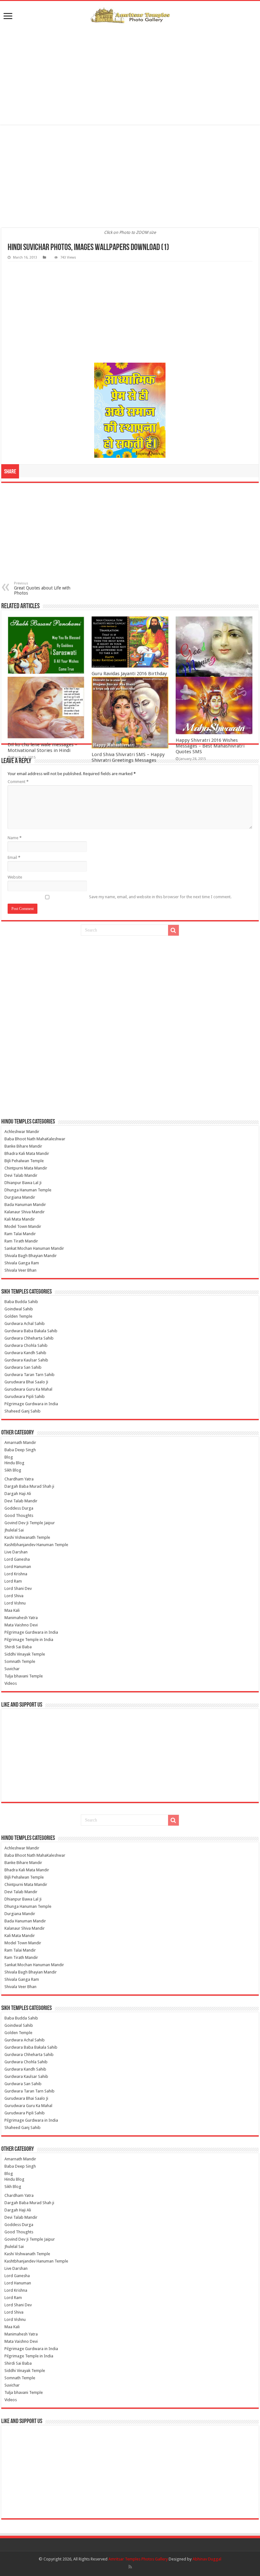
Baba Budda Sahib (21, 1302)
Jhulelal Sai (14, 1530)
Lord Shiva (14, 1596)
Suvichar (12, 1669)
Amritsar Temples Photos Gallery (139, 2559)
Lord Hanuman (18, 1567)
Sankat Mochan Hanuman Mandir (34, 1248)
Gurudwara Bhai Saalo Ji (26, 1382)
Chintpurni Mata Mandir (26, 1168)
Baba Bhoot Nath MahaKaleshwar (35, 1139)
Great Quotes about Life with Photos (42, 588)
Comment (18, 782)
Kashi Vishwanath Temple (27, 1537)
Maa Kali (12, 1610)
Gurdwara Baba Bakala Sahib (31, 1331)
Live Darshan (16, 1552)
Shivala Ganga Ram (22, 1263)
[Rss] (130, 2567)
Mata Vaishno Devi (21, 1625)
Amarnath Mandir (20, 1443)
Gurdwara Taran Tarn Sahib (29, 1375)
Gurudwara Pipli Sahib (25, 1397)
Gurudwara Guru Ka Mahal (28, 1389)
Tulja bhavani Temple (24, 1676)
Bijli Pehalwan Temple (24, 1161)
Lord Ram (13, 1581)
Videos (11, 1683)
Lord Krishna (16, 1574)
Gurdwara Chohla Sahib (26, 1345)
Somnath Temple (20, 1661)
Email (14, 857)
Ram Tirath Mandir (21, 1241)
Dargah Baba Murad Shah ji (29, 1486)
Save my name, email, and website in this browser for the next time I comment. (160, 897)
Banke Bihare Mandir (23, 1146)
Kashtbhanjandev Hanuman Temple (36, 1545)
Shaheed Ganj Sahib (23, 1411)
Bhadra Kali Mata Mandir (27, 1153)
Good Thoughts (19, 1515)
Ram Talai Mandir (20, 1234)
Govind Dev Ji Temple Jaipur (30, 1523)
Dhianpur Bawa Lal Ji (23, 1183)
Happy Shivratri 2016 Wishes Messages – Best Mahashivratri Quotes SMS (210, 746)
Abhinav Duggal (207, 2559)
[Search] (173, 930)
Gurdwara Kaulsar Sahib (26, 1360)
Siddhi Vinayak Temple (25, 1654)
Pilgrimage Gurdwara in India (31, 1404)
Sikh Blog (13, 1470)
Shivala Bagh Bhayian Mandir (31, 1256)
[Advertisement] (130, 74)
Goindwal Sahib (19, 1309)
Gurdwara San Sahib (23, 1367)
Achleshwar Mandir (22, 1132)
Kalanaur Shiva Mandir (25, 1212)
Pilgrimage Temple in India (29, 1640)
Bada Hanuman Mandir (25, 1205)
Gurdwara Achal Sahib (25, 1324)
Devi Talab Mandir (21, 1175)
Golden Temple (18, 1316)
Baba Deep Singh (20, 1450)
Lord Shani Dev (18, 1588)
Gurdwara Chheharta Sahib (29, 1338)
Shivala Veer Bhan (20, 1270)
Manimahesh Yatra (21, 1618)
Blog (9, 1457)
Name (15, 838)
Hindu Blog (14, 1463)
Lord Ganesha (17, 1559)
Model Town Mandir (23, 1226)
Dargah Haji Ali (18, 1494)
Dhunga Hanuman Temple (28, 1190)
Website (15, 877)
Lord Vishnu (15, 1603)
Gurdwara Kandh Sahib (25, 1353)
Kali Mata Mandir (20, 1219)
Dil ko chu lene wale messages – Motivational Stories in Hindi (42, 748)
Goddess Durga (19, 1508)
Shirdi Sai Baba (18, 1647)
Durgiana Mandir (20, 1197)
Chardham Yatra (19, 1479)
